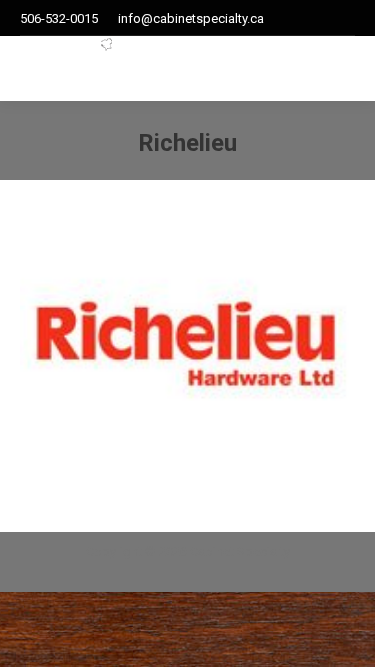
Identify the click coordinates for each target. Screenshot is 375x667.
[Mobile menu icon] (311, 69)
